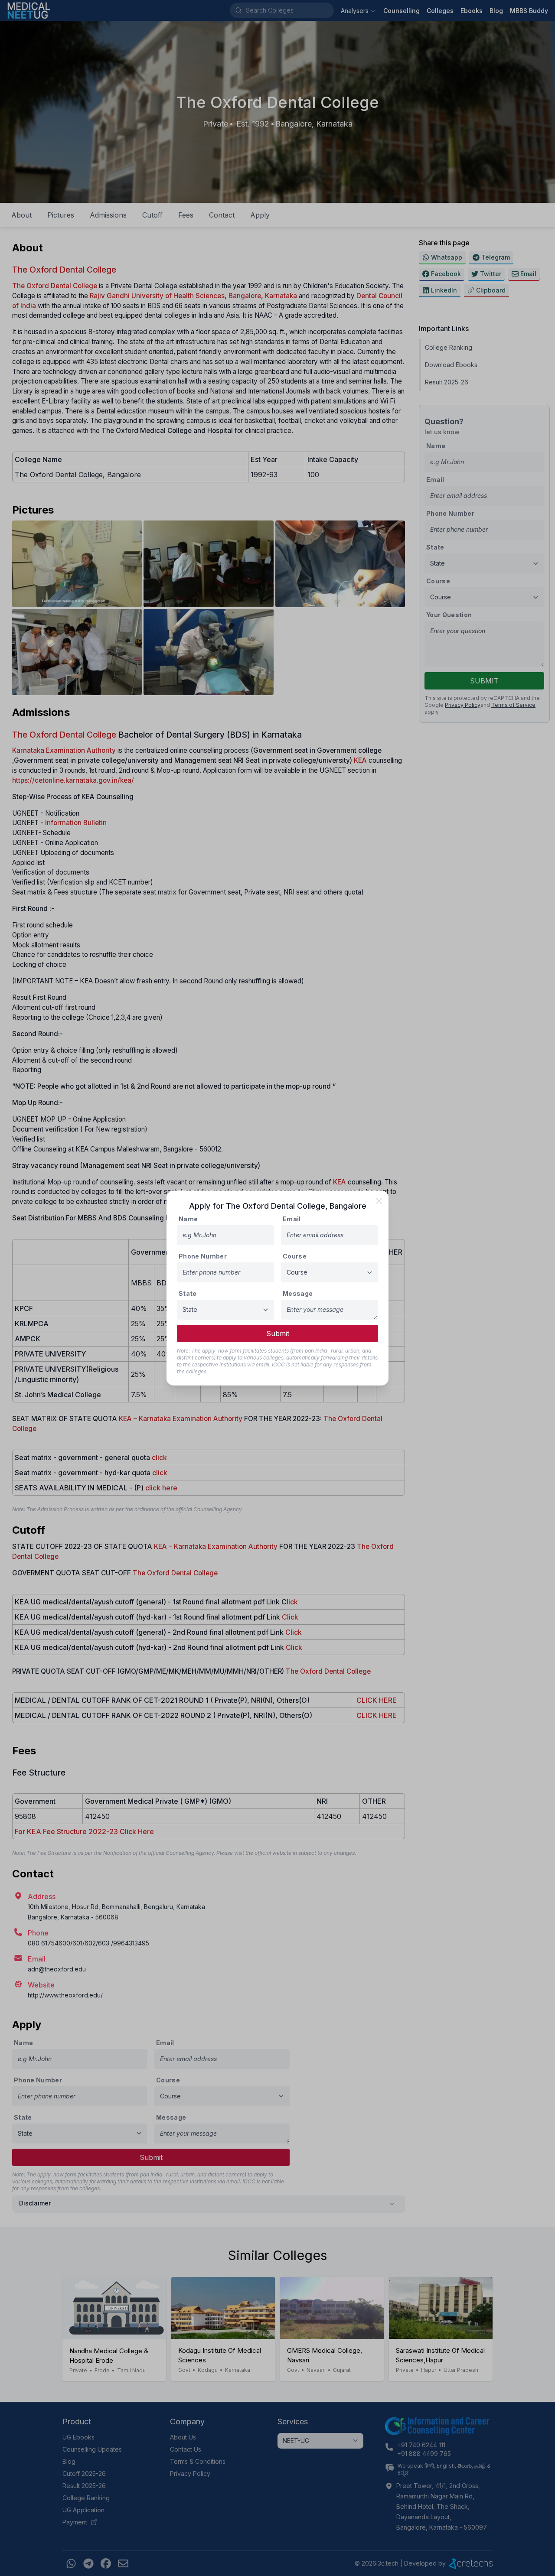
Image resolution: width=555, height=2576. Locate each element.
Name (188, 1219)
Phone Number (203, 1256)
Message (298, 1293)
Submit (278, 1334)
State (188, 1293)
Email (292, 1219)
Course (295, 1256)
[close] (379, 1201)
